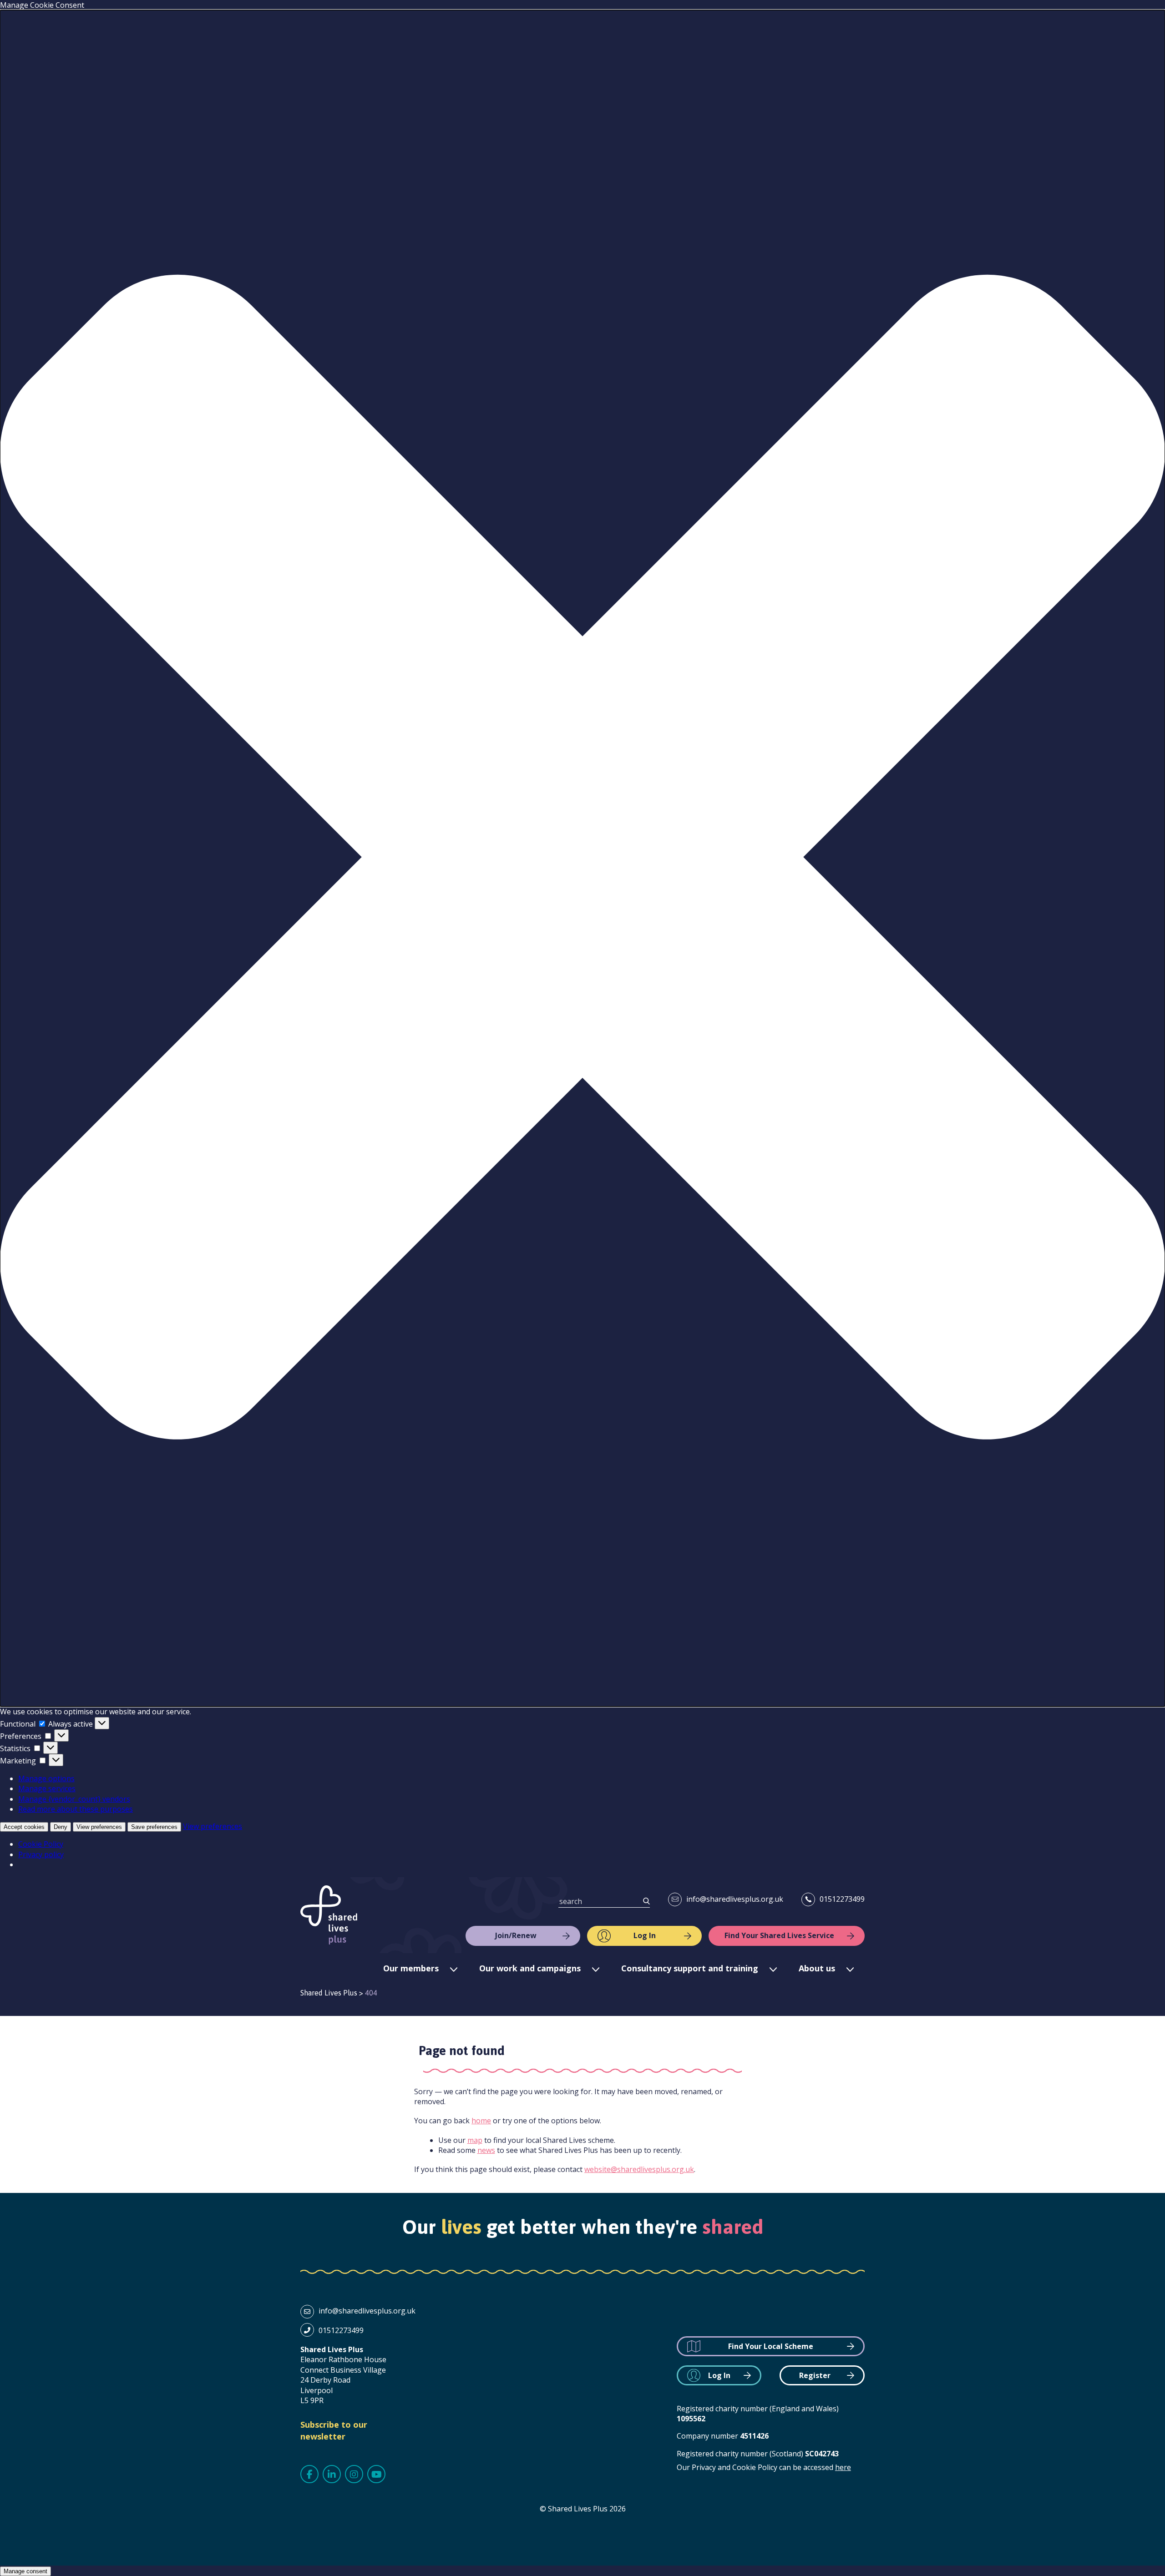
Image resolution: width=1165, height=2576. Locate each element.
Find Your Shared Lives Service (779, 1935)
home (481, 2121)
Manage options (46, 1778)
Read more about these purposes (76, 1809)
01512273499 (842, 1899)
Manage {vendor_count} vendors (74, 1799)
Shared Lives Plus (329, 1915)
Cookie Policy (41, 1844)
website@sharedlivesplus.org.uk (639, 2169)
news (486, 2150)
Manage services (47, 1788)
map (475, 2140)
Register (815, 2375)
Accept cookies (24, 1827)
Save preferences (154, 1827)
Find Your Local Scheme (771, 2346)
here (843, 2467)
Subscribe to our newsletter (334, 2430)
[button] (582, 858)
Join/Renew (516, 1935)
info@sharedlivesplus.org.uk (735, 1899)
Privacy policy (41, 1854)
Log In (645, 1935)
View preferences (99, 1827)
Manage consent (25, 2571)
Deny (61, 1827)
